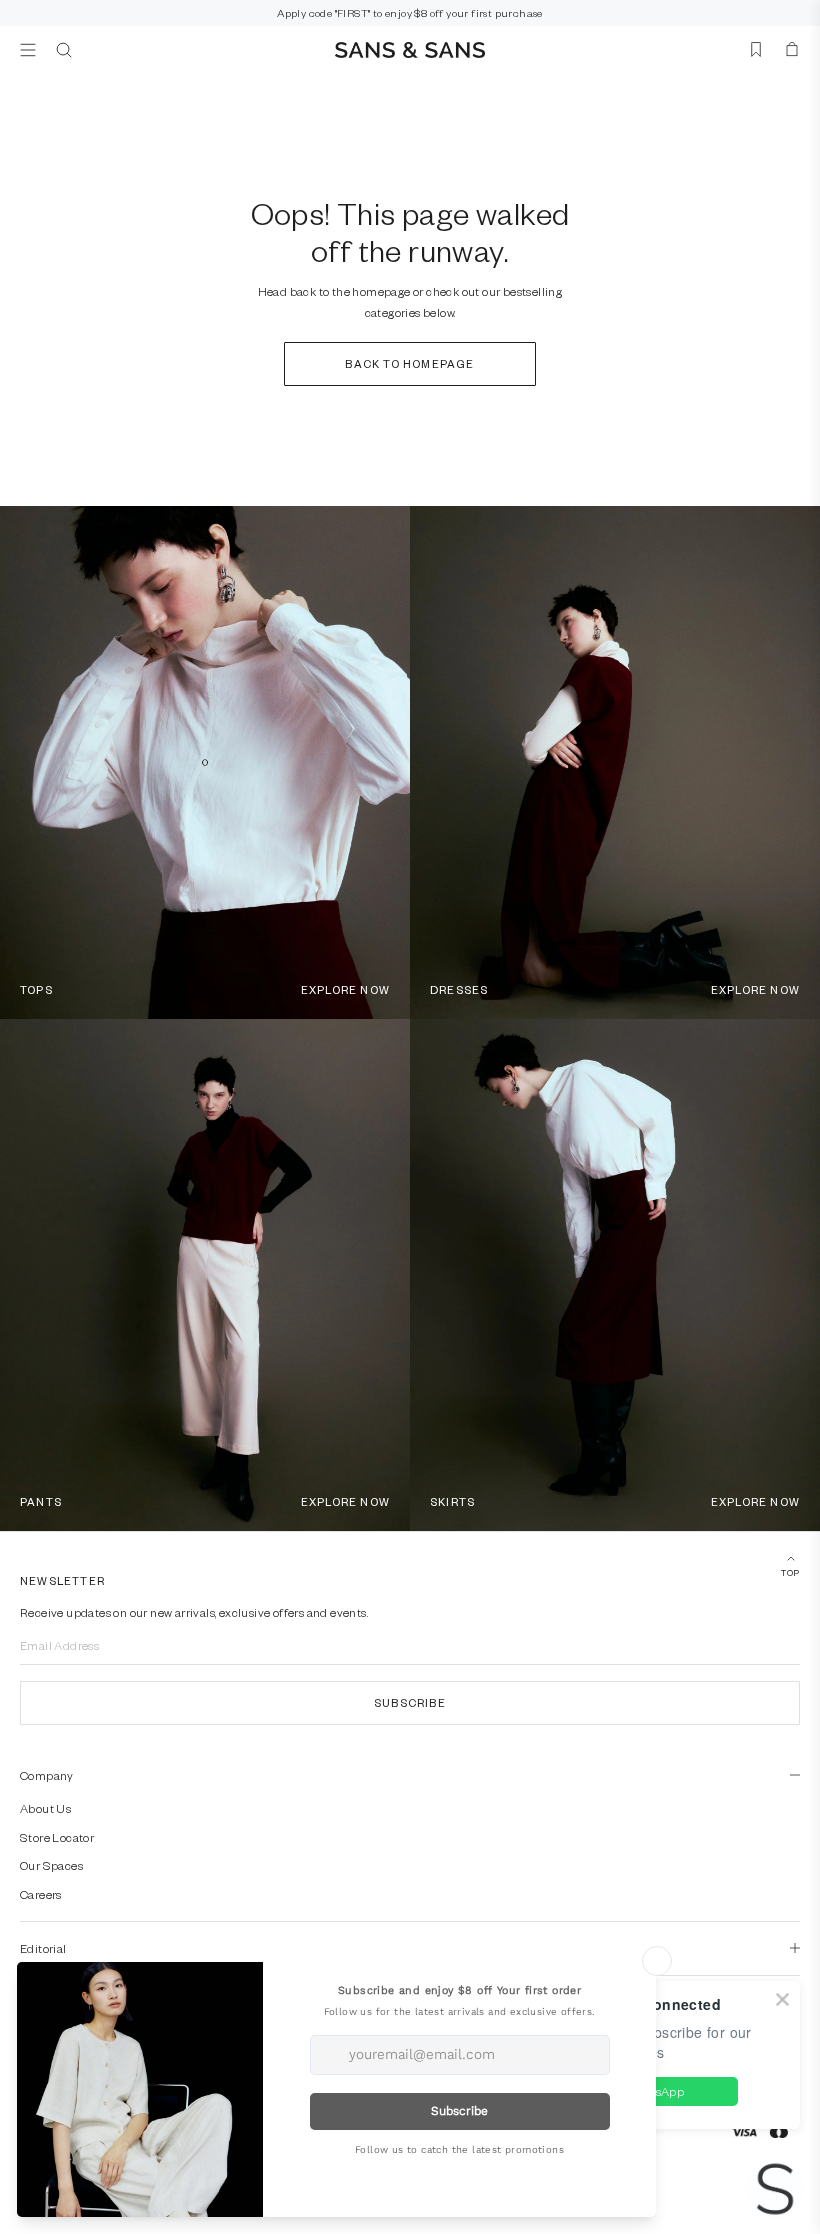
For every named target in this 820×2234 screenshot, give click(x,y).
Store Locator (57, 1837)
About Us (45, 1808)
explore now (345, 989)
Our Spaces (51, 1865)
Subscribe (410, 1702)
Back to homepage (409, 363)
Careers (41, 1894)
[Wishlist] (756, 50)
